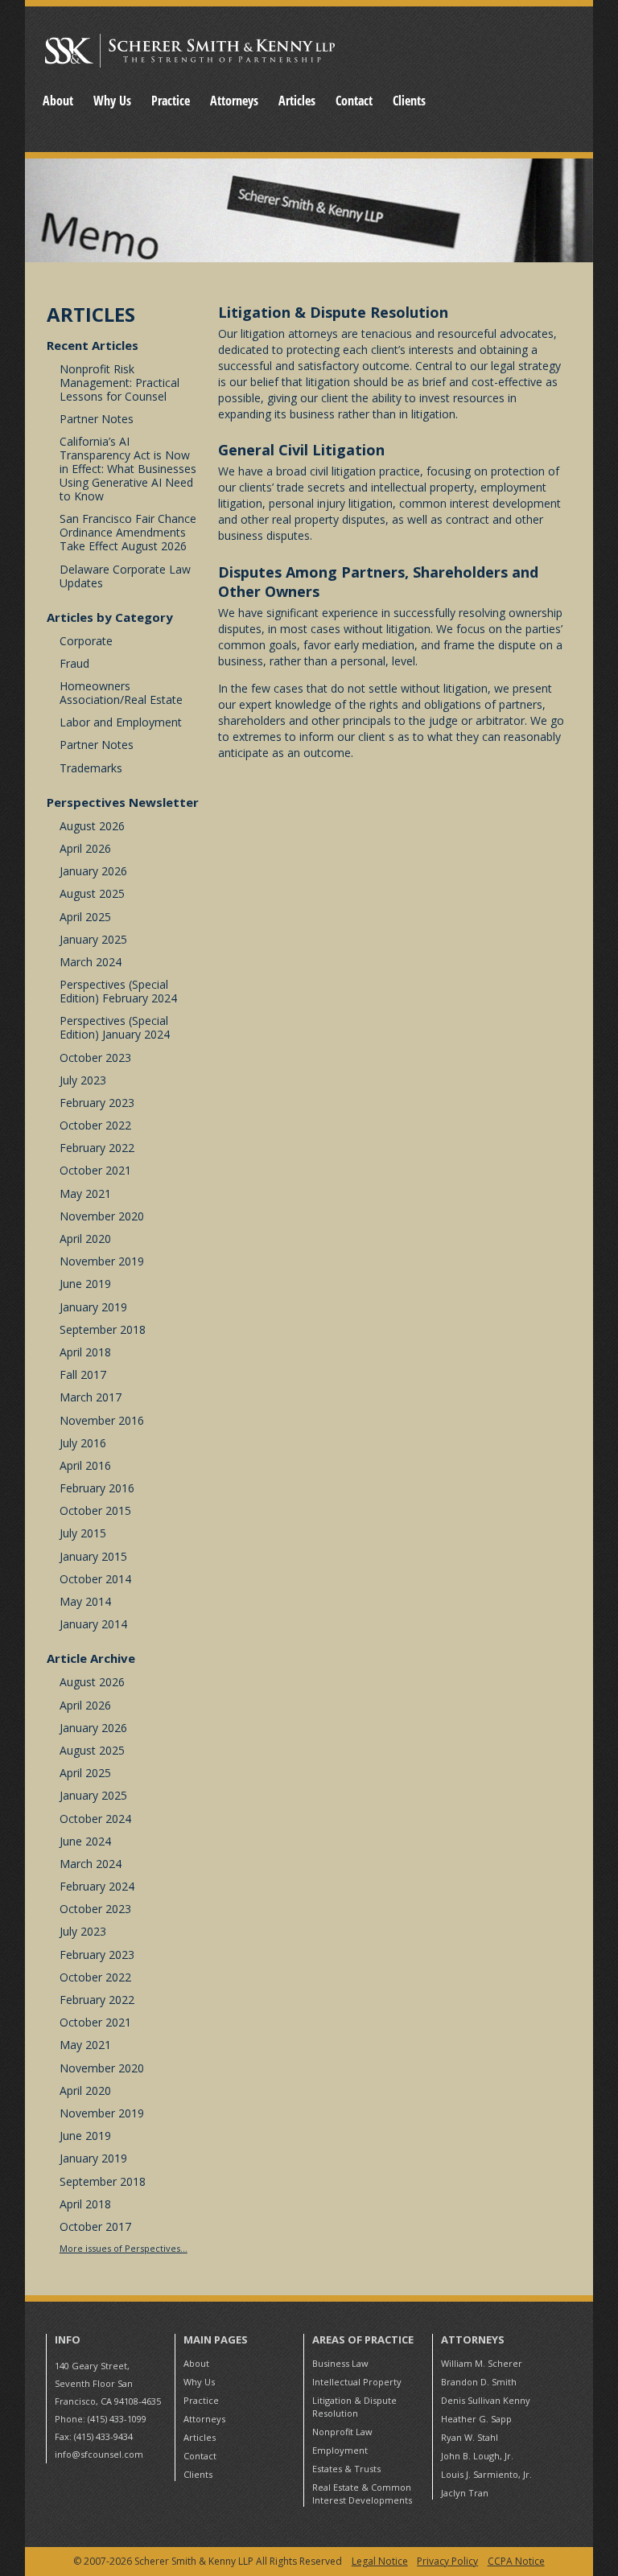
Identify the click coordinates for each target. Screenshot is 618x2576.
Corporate (86, 641)
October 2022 (95, 1125)
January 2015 (93, 1556)
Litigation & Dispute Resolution (354, 2407)
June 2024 (85, 1841)
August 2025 (92, 893)
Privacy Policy (447, 2561)
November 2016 (102, 1420)
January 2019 (93, 1307)
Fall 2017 (83, 1374)
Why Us (112, 101)
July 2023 (83, 1080)
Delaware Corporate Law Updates (125, 576)
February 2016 (97, 1488)
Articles (297, 101)
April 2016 (85, 1465)
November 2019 (102, 1261)
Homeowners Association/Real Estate (121, 693)
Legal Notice (379, 2561)
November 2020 (102, 1216)
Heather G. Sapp (476, 2419)
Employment (340, 2450)
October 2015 (95, 1510)
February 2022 (97, 1148)
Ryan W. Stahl (470, 2437)
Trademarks (91, 768)
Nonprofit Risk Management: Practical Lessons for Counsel (119, 383)
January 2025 (93, 939)
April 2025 (85, 917)
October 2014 (95, 1579)
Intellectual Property (357, 2382)
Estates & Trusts (346, 2469)
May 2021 (85, 1193)
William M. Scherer (482, 2363)
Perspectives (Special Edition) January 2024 (115, 1027)
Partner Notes (97, 419)
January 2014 (93, 1624)
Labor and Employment (121, 722)
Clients (409, 101)
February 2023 (97, 1103)
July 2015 (83, 1533)
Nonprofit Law (342, 2432)
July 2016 (83, 1443)
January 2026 (93, 871)
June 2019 (85, 1284)
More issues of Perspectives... (124, 2248)
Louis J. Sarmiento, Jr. (486, 2474)
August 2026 (92, 826)
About (58, 101)
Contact (354, 101)
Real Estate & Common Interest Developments (362, 2494)
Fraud (74, 663)
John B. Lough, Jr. (477, 2456)
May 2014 (85, 1601)
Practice (171, 101)
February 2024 (97, 1886)
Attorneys (234, 101)
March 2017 (91, 1397)
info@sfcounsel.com (99, 2454)
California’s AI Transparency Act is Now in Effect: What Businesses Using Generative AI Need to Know (128, 469)
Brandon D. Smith (479, 2382)
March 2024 (91, 962)
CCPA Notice (516, 2561)
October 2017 (95, 2226)
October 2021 (95, 1170)
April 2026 (85, 848)
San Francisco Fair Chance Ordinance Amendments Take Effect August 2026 (128, 532)
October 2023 (95, 1058)
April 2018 (85, 1352)
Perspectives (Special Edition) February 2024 (118, 991)
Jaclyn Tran (465, 2493)
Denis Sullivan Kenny (486, 2400)
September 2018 (103, 1329)
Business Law (340, 2363)
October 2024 (95, 1819)
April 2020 (85, 1239)
